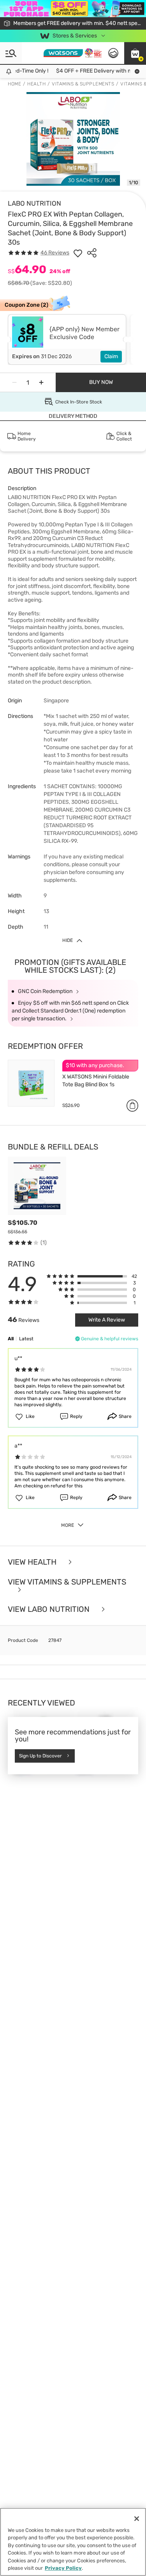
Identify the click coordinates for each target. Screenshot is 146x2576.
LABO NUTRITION (34, 203)
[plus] (41, 382)
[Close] (137, 2519)
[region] (73, 2542)
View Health (33, 1562)
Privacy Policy (63, 2568)
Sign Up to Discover (40, 1756)
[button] (135, 53)
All (11, 1339)
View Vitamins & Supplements (67, 1582)
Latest (26, 1339)
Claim (111, 356)
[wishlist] (78, 253)
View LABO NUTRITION (50, 1609)
